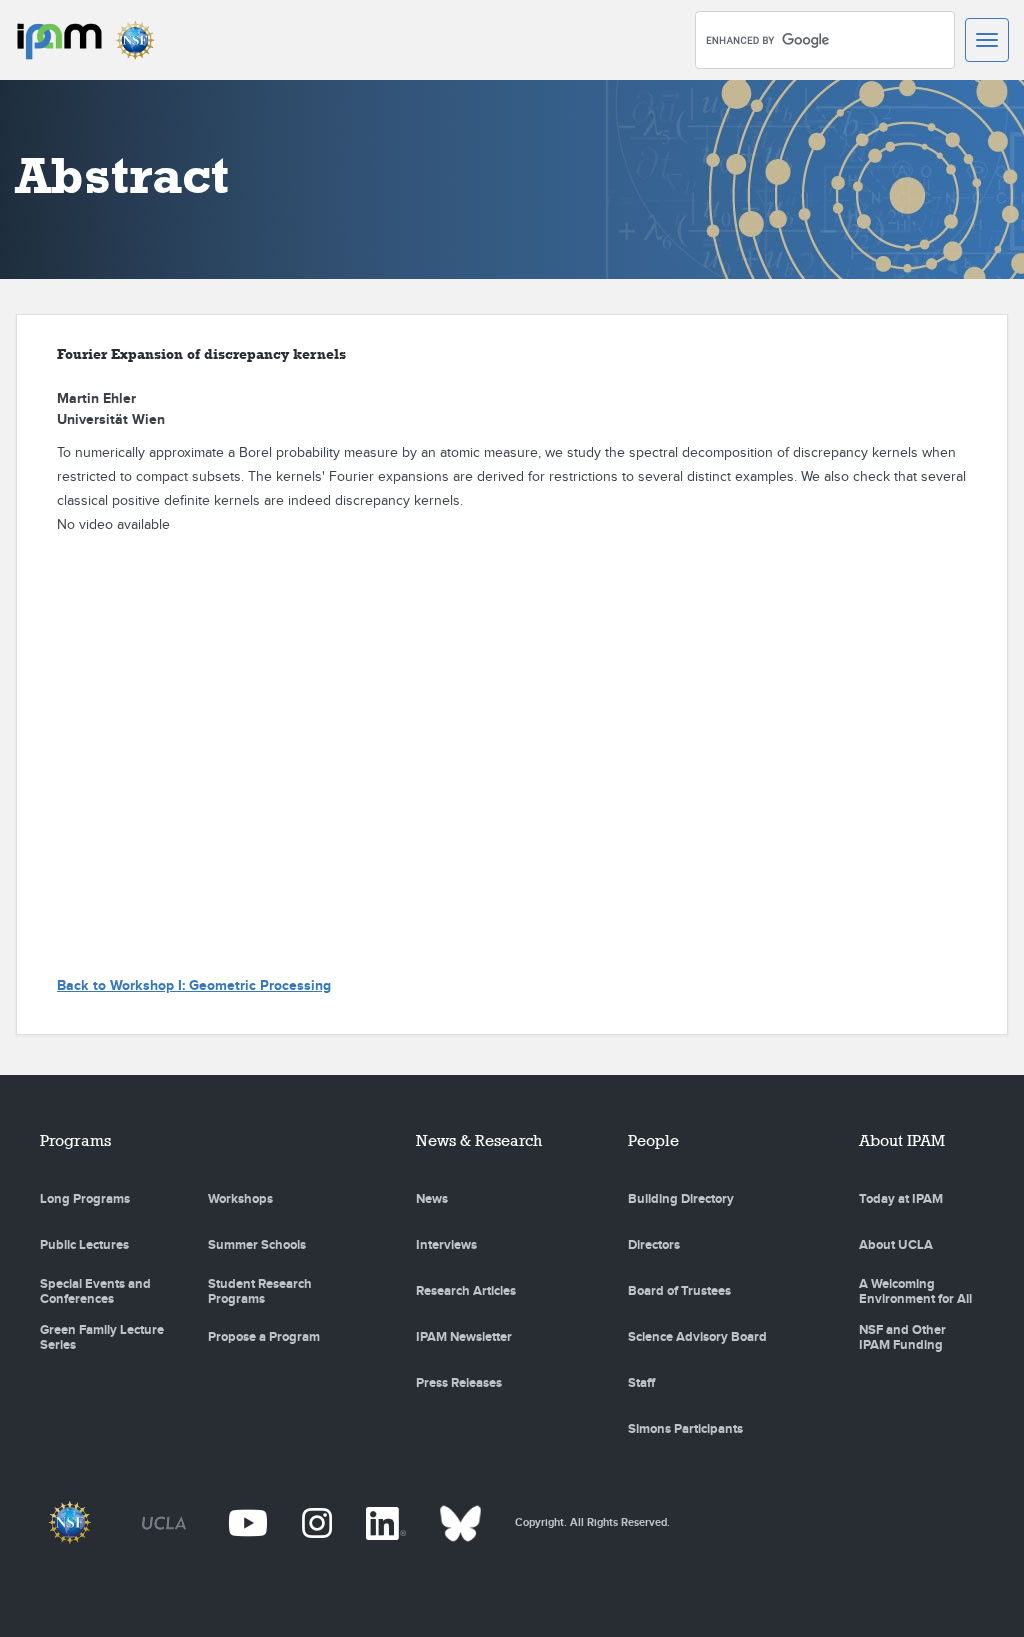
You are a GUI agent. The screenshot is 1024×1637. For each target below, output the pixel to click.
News (432, 1199)
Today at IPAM (901, 1199)
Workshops (240, 1199)
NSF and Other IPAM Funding (902, 1338)
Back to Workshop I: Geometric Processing (194, 985)
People (653, 1140)
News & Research (479, 1140)
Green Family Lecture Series (102, 1338)
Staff (641, 1383)
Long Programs (85, 1199)
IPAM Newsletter (464, 1337)
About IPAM (902, 1140)
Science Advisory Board (697, 1337)
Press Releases (459, 1383)
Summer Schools (257, 1245)
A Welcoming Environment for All (915, 1292)
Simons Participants (685, 1429)
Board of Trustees (679, 1291)
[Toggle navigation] (987, 40)
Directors (654, 1245)
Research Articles (466, 1291)
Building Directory (681, 1199)
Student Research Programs (260, 1292)
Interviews (446, 1245)
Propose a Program (264, 1337)
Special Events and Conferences (95, 1292)
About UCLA (896, 1245)
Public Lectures (84, 1245)
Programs (75, 1140)
